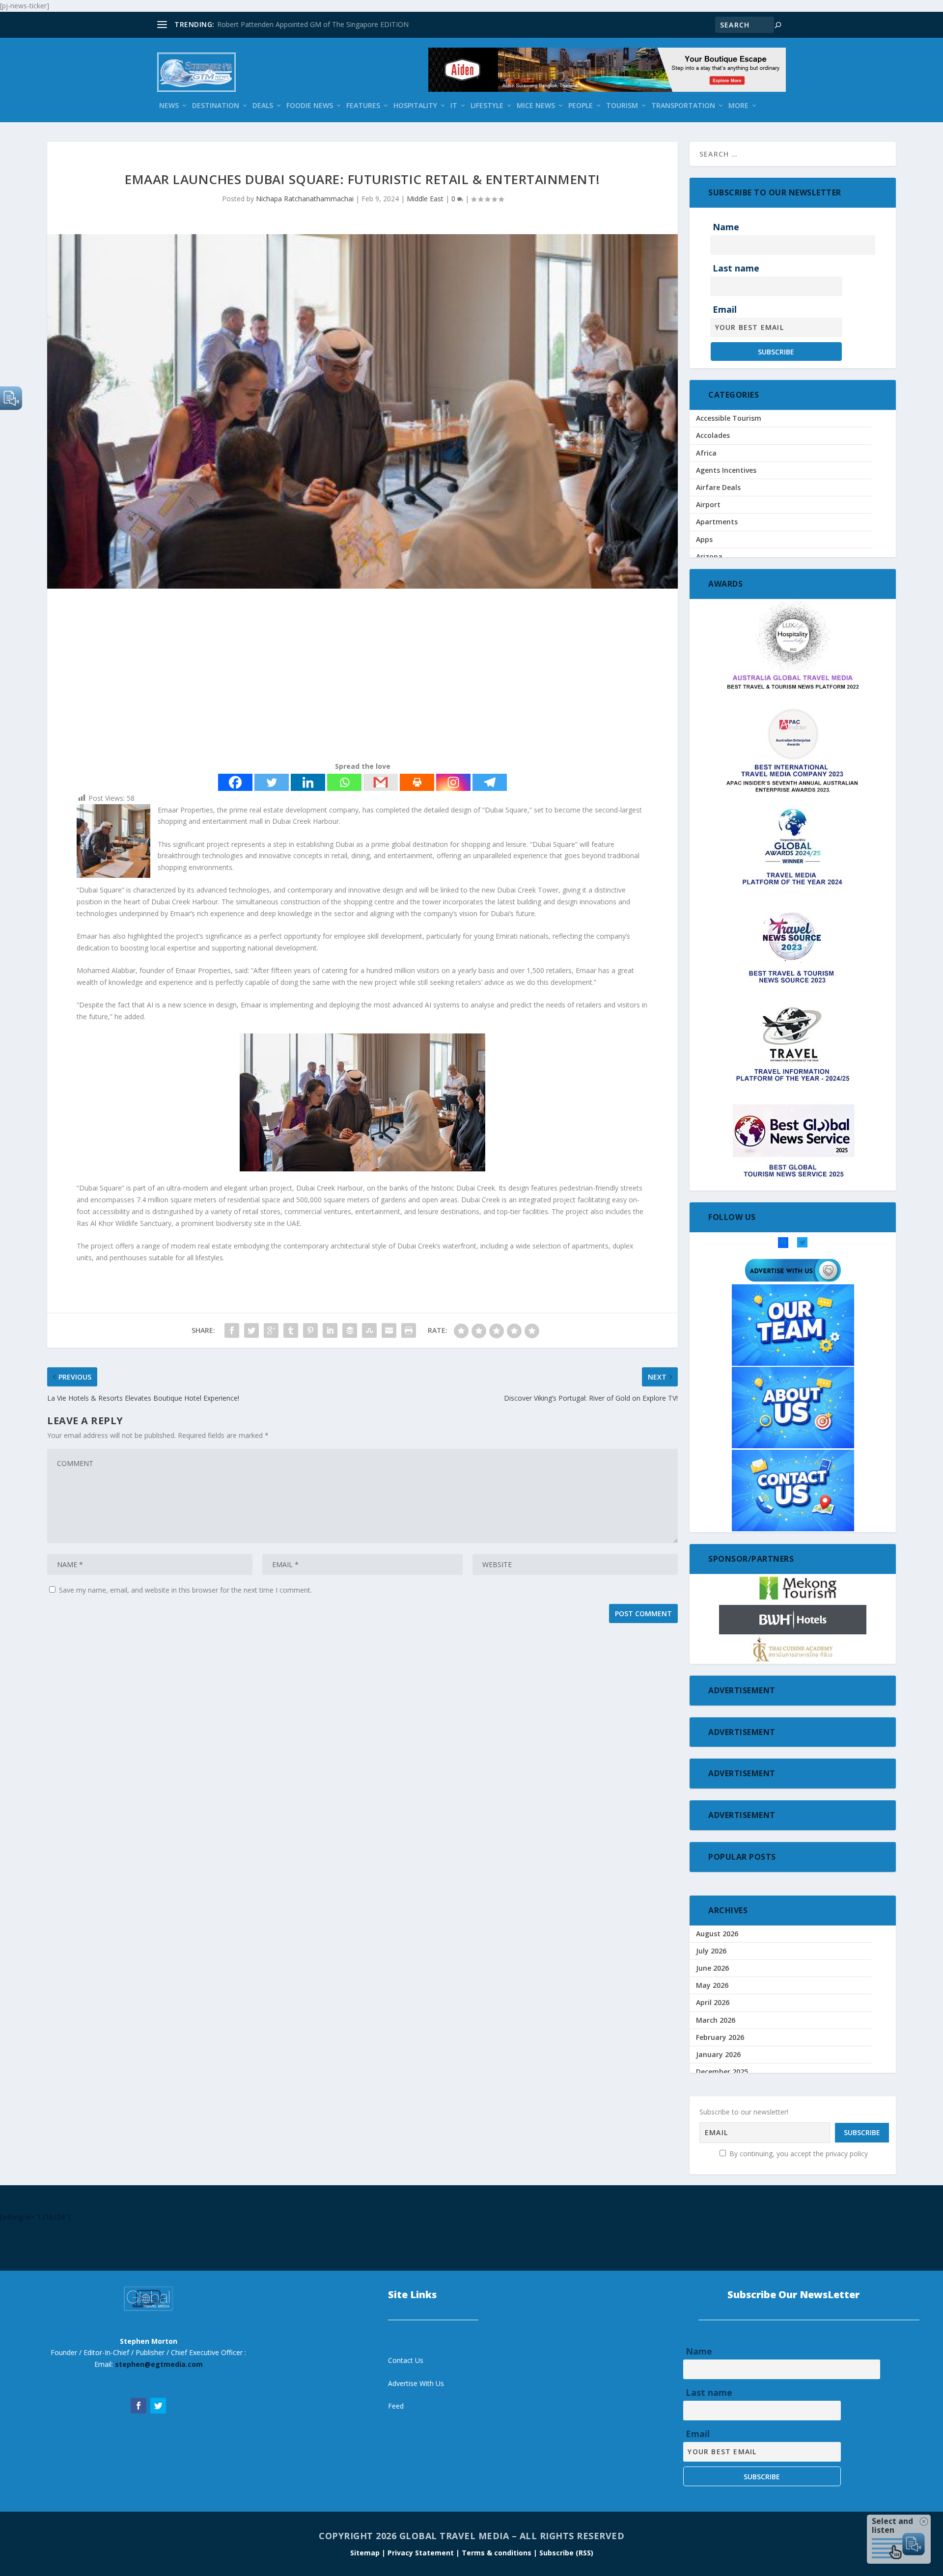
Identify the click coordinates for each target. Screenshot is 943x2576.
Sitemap (366, 2553)
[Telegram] (490, 782)
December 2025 (722, 2072)
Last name (736, 268)
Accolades (713, 435)
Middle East (425, 199)
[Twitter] (272, 782)
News (169, 106)
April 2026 (713, 2002)
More (738, 106)
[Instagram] (453, 782)
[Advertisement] (342, 677)
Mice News (536, 106)
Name (726, 227)
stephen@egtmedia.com (159, 2364)
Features (363, 106)
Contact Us (406, 2360)
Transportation (683, 106)
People (581, 106)
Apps (704, 539)
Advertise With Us (416, 2383)
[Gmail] (381, 782)
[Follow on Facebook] (139, 2406)
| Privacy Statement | (421, 2553)
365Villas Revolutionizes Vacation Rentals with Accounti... (307, 24)
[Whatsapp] (344, 782)
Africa (706, 453)
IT (454, 106)
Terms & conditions (498, 2553)
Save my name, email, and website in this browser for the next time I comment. (185, 1590)
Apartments (717, 522)
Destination (216, 106)
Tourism (622, 106)
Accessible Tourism (729, 418)
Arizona (709, 556)
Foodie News (310, 106)
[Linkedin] (308, 782)
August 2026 (717, 1934)
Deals (263, 106)
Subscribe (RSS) (566, 2553)
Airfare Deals (718, 487)
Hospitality (415, 106)
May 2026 (712, 1985)
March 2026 (716, 2020)
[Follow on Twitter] (158, 2406)
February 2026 (720, 2037)
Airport (708, 504)
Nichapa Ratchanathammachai (305, 199)
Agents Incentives (726, 470)
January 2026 (718, 2054)
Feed (396, 2406)
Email (725, 309)
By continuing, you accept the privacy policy (798, 2154)
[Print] (417, 782)
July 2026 (711, 1951)
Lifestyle (487, 106)
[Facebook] (235, 782)
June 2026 (712, 1968)
